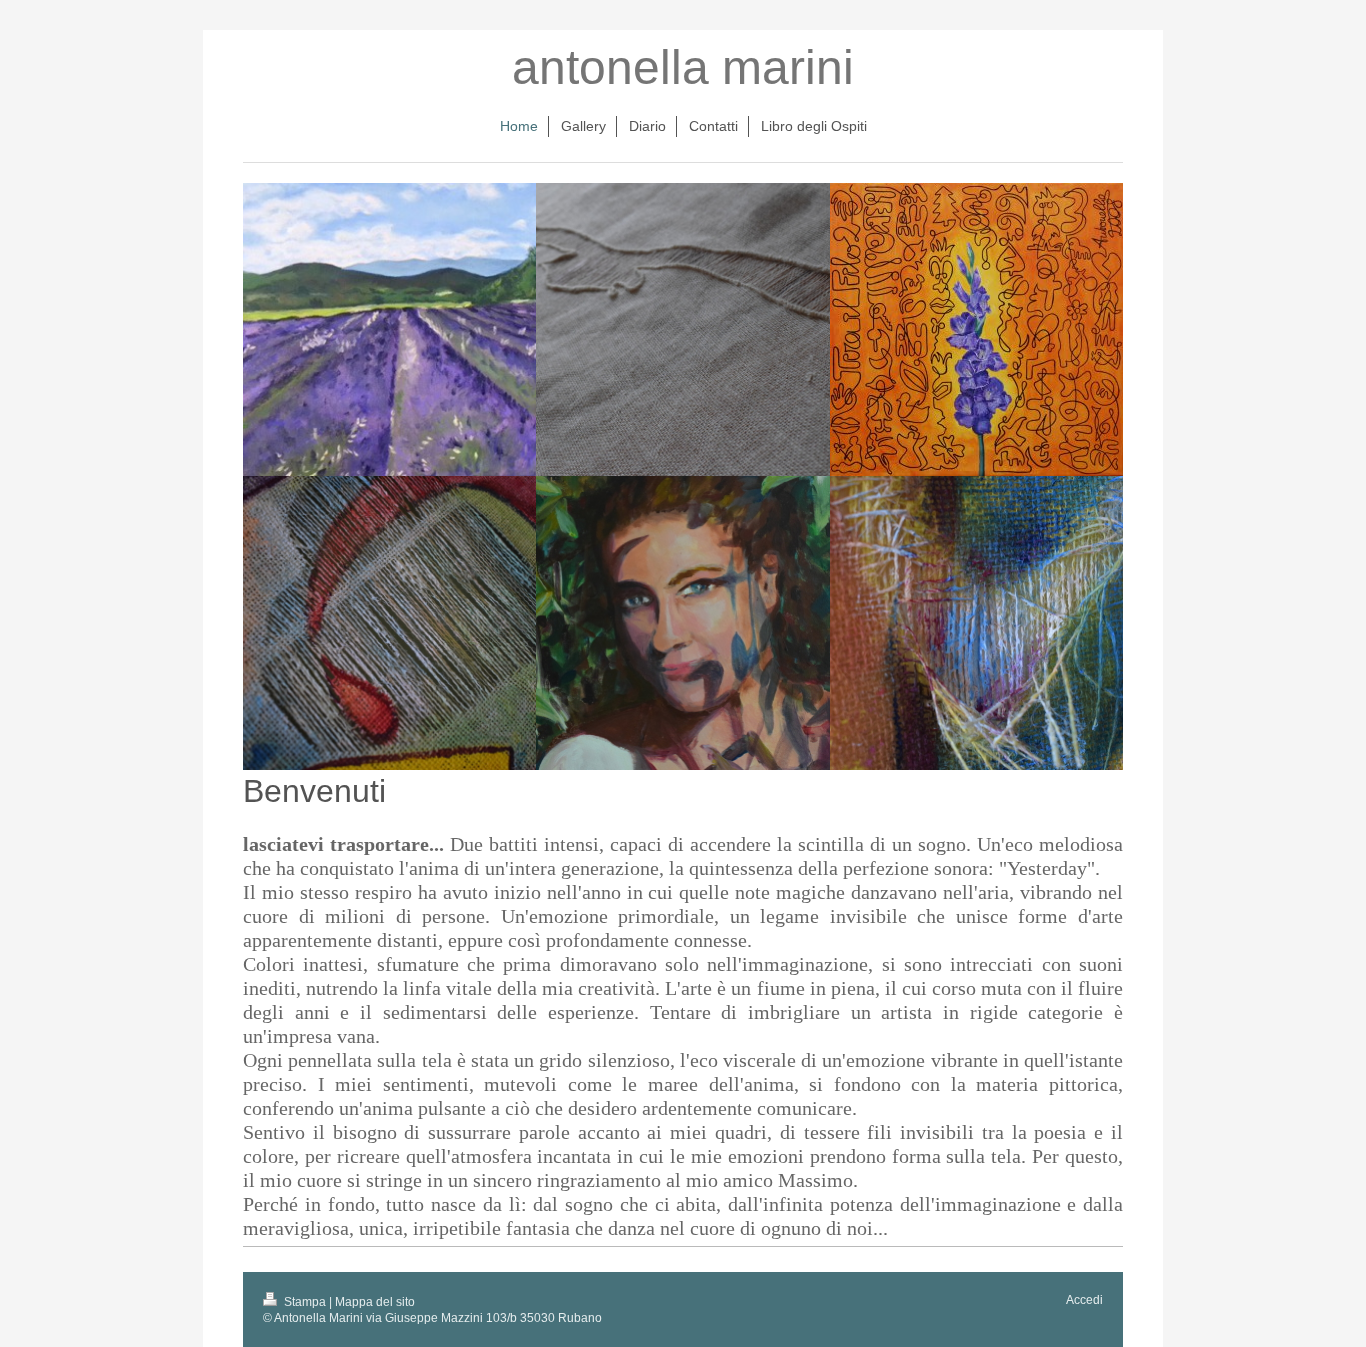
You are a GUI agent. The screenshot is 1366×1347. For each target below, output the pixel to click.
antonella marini (683, 67)
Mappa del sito (375, 1302)
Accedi (1084, 1300)
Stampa (305, 1302)
